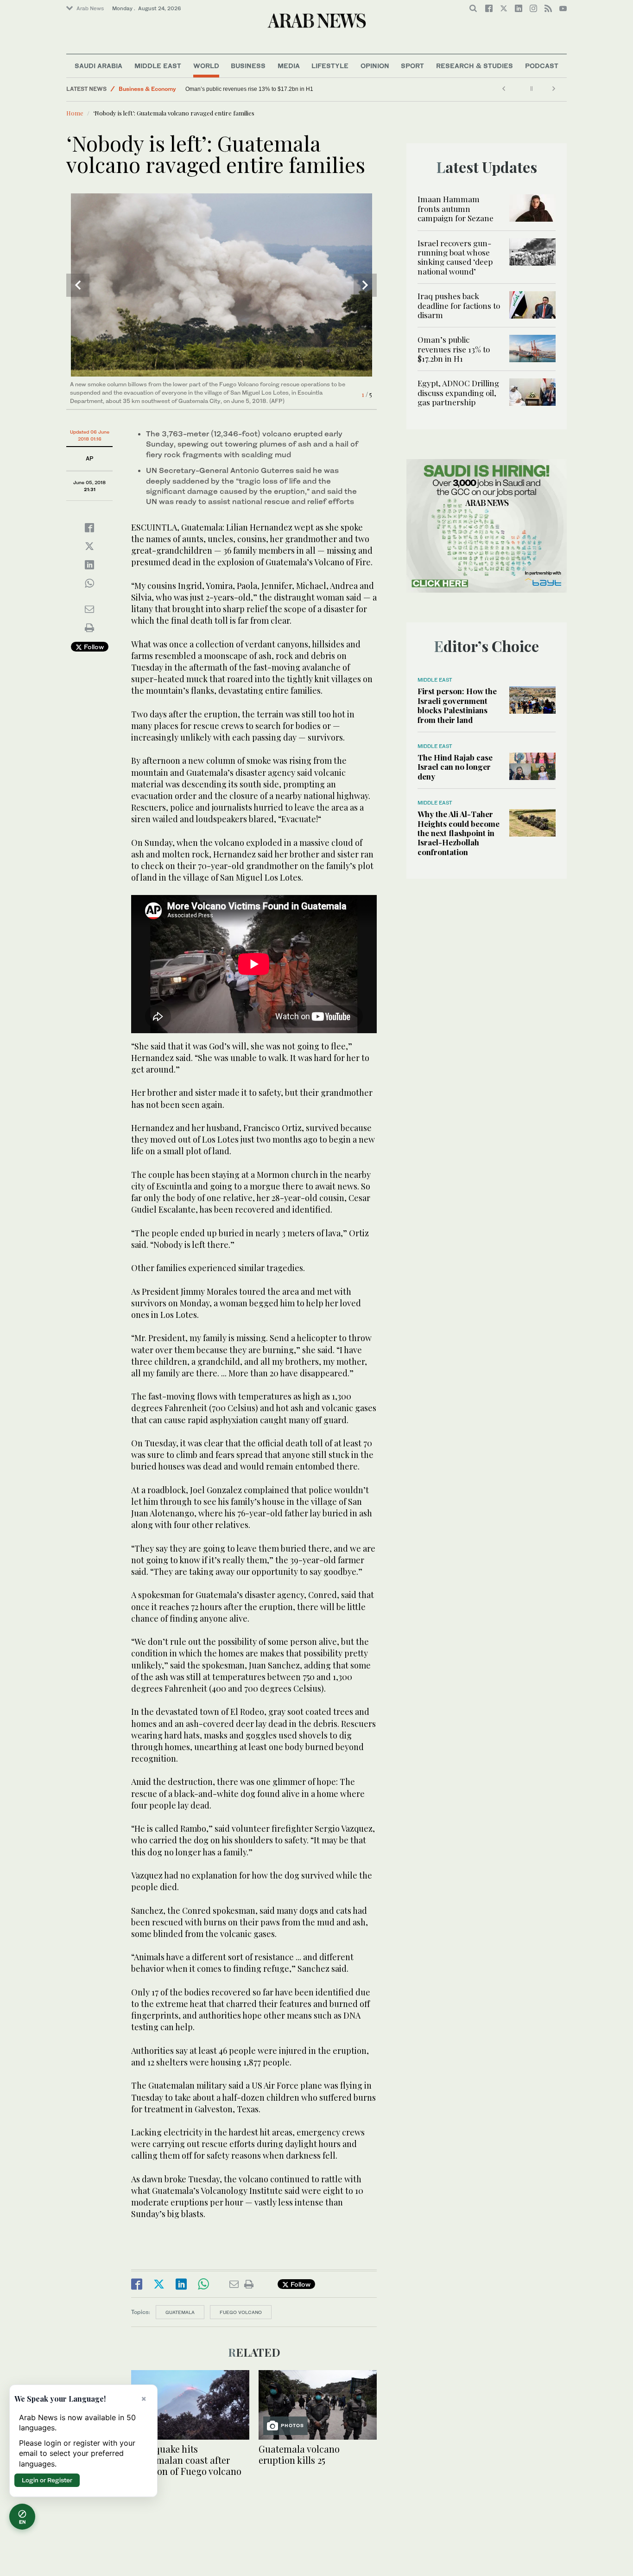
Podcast (542, 66)
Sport (412, 66)
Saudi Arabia (98, 66)
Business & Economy (147, 89)
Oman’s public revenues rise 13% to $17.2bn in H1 (348, 89)
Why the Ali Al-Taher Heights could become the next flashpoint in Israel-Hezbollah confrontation (459, 833)
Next (365, 285)
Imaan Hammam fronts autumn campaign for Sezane (456, 208)
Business (248, 66)
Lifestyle (330, 66)
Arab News (90, 8)
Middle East (158, 66)
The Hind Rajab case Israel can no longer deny (455, 767)
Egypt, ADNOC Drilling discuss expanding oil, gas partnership (214, 89)
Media (289, 66)
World (206, 66)
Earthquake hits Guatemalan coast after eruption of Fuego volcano (186, 2460)
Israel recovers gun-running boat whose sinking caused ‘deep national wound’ (455, 257)
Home (75, 113)
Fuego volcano (241, 2312)
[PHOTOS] (318, 2404)
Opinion (375, 66)
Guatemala (180, 2312)
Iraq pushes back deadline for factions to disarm (459, 305)
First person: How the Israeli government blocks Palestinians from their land (457, 705)
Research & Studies (475, 66)
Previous (78, 285)
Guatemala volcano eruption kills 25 (299, 2454)
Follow (93, 647)
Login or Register (47, 2480)
